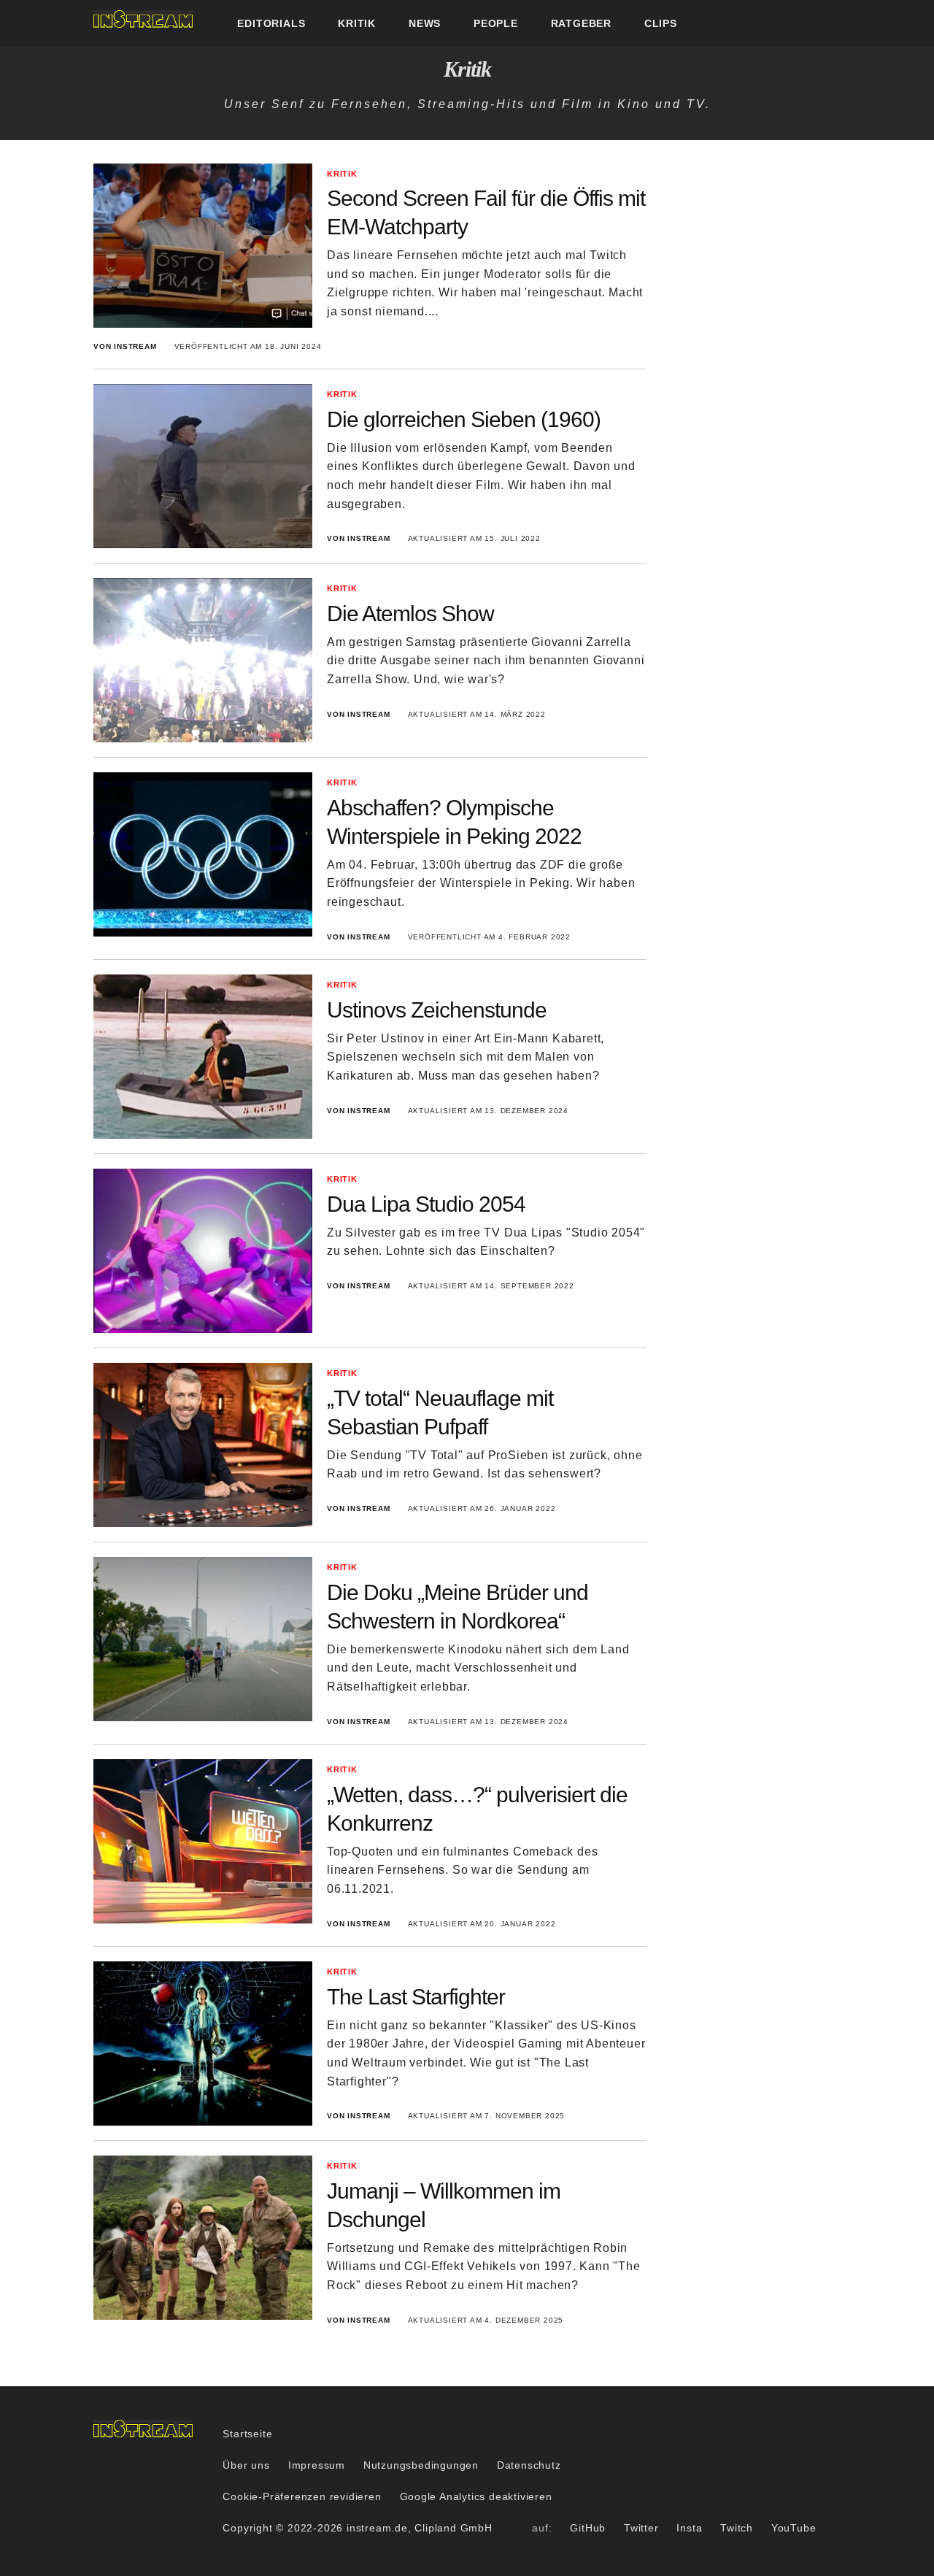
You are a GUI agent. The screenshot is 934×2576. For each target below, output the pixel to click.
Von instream (125, 346)
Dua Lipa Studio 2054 (426, 1204)
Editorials (271, 23)
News (425, 23)
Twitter (641, 2528)
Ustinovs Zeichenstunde (437, 1010)
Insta (689, 2528)
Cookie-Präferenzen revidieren (302, 2496)
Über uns (246, 2465)
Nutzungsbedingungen (421, 2465)
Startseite (247, 2434)
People (496, 23)
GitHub (588, 2528)
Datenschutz (529, 2465)
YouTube (794, 2528)
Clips (661, 23)
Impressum (317, 2465)
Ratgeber (581, 23)
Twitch (737, 2528)
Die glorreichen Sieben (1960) (464, 419)
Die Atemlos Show (410, 614)
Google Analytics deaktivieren (476, 2496)
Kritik (357, 23)
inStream (143, 19)
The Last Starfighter (416, 1997)
